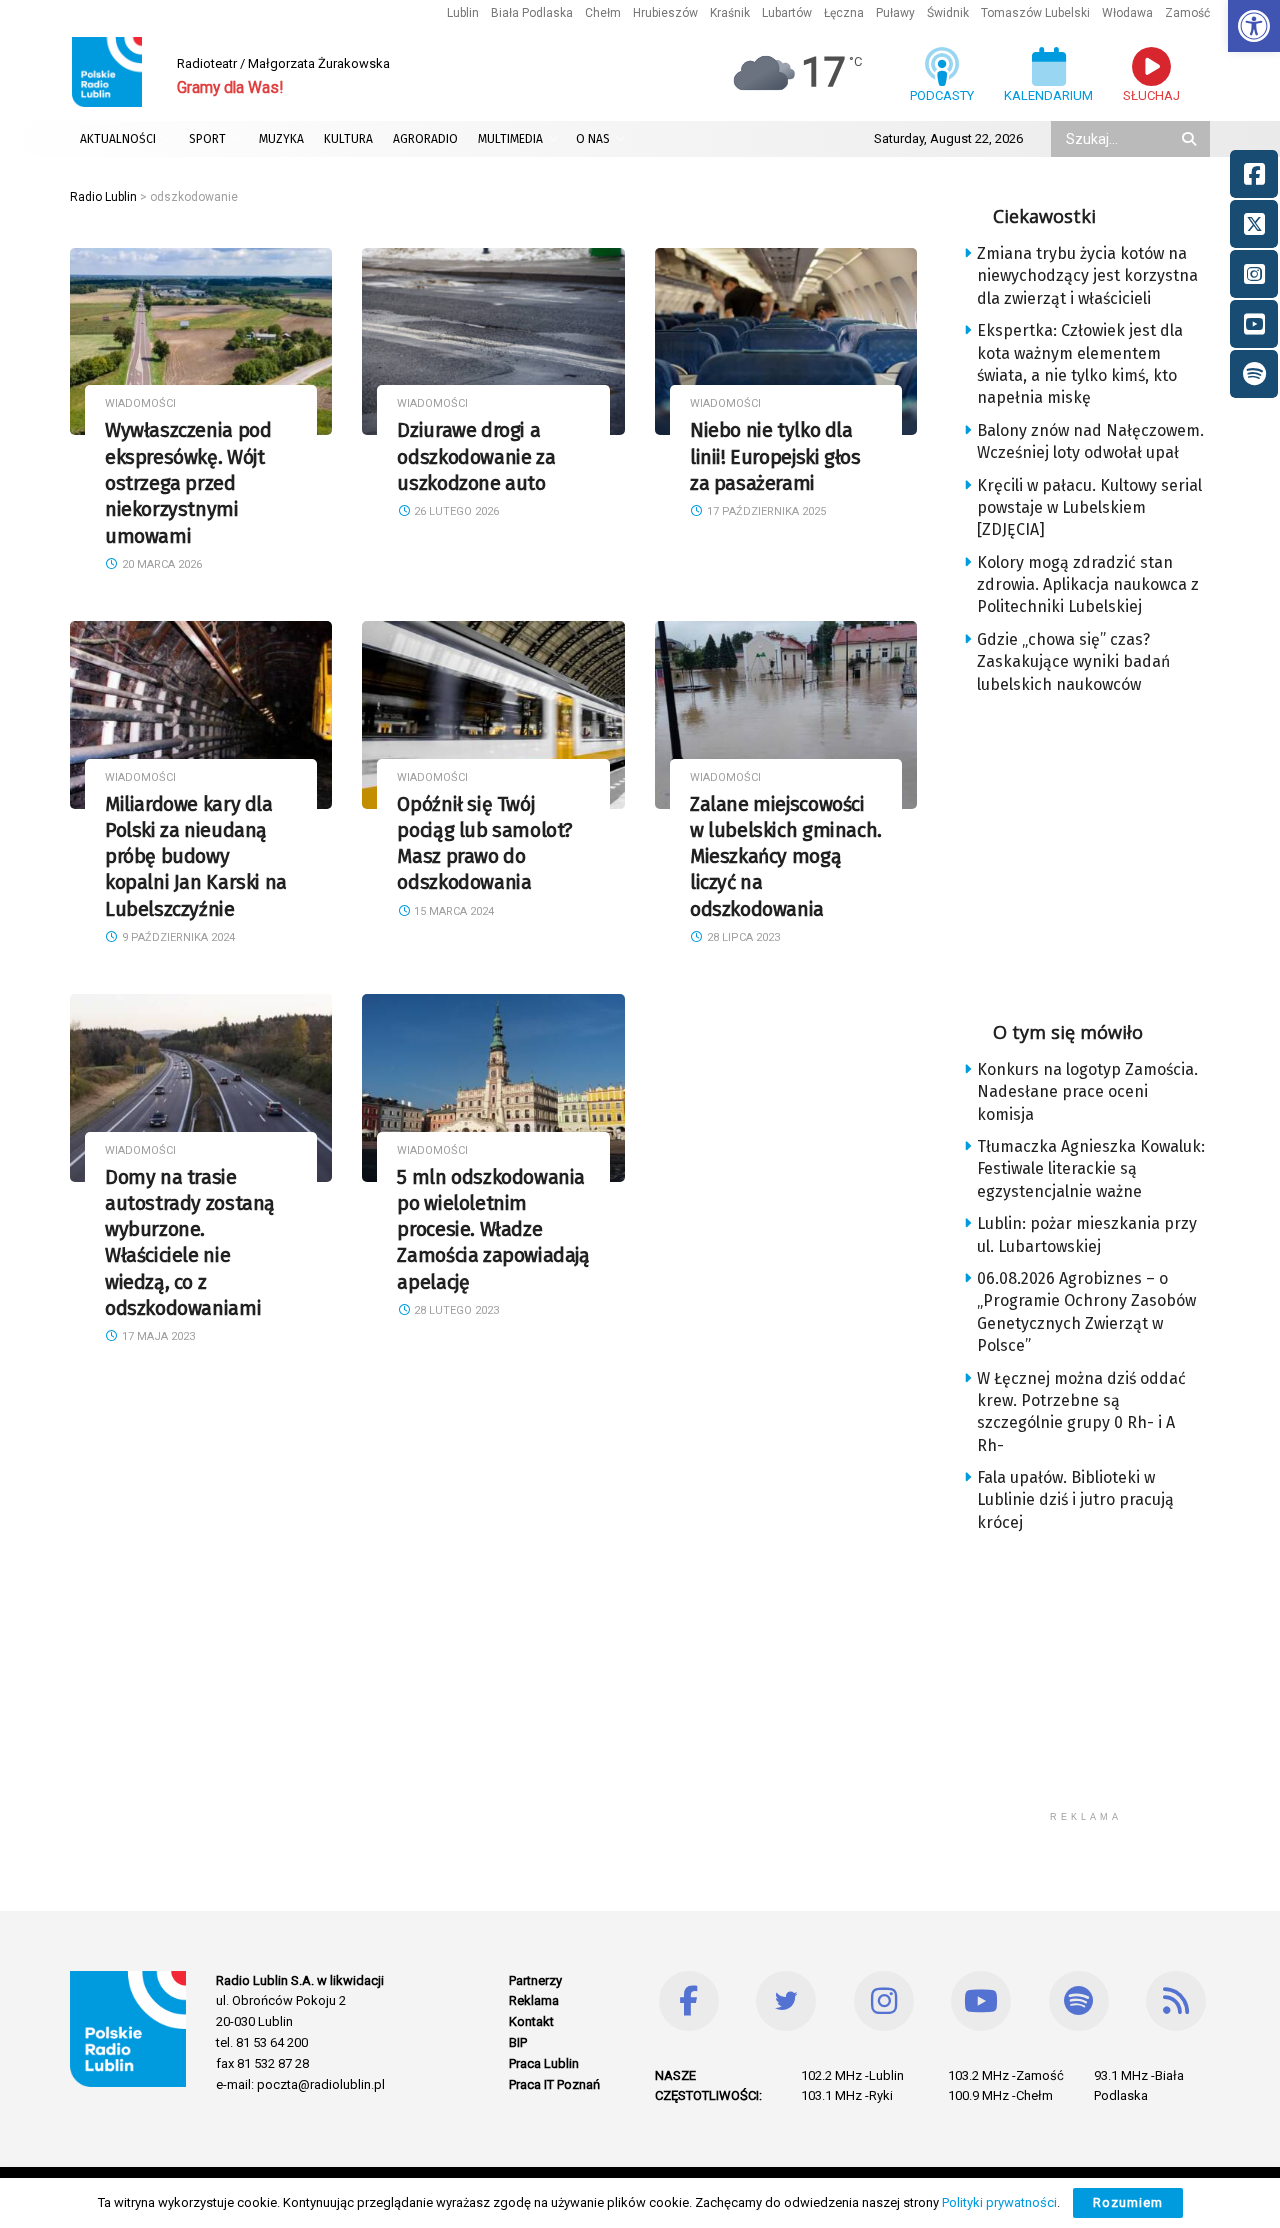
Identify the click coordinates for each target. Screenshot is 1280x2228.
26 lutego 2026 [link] (455, 511)
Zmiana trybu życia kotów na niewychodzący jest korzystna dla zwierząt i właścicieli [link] (1087, 276)
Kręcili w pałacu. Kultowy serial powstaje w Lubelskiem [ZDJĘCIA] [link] (1089, 508)
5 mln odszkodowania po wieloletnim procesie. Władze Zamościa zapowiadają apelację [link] (493, 1230)
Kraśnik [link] (730, 13)
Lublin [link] (463, 13)
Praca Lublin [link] (544, 2063)
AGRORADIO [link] (425, 139)
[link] (1254, 26)
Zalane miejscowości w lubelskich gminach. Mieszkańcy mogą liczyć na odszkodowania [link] (786, 857)
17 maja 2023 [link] (157, 1336)
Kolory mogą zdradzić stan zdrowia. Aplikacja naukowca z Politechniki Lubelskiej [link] (1088, 585)
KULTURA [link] (348, 139)
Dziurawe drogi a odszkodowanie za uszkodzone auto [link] (476, 457)
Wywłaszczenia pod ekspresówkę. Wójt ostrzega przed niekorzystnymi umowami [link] (188, 483)
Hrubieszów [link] (665, 13)
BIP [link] (518, 2042)
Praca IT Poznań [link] (554, 2084)
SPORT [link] (207, 139)
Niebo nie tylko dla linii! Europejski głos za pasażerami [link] (775, 457)
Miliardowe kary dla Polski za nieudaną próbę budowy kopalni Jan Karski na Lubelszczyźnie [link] (196, 857)
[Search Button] (1191, 139)
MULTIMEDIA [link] (510, 139)
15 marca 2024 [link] (452, 911)
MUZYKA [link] (281, 139)
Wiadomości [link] (140, 403)
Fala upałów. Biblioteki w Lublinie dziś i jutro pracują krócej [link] (1075, 1500)
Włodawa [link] (1127, 13)
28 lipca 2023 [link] (742, 937)
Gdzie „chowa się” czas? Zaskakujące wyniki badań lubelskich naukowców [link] (1073, 662)
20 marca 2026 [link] (160, 564)
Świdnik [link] (948, 13)
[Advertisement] (1102, 851)
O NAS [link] (593, 139)
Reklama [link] (534, 2000)
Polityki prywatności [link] (999, 2202)
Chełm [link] (603, 13)
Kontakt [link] (531, 2021)
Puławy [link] (895, 13)
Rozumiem (1128, 2202)
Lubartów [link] (787, 13)
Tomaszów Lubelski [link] (1035, 13)
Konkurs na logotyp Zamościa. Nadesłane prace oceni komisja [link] (1087, 1092)
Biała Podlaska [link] (532, 13)
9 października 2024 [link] (177, 937)
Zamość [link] (1187, 13)
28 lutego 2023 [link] (455, 1310)
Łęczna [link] (844, 13)
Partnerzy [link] (535, 1980)
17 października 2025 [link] (765, 511)
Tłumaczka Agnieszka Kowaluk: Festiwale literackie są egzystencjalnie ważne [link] (1091, 1169)
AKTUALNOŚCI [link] (118, 139)
